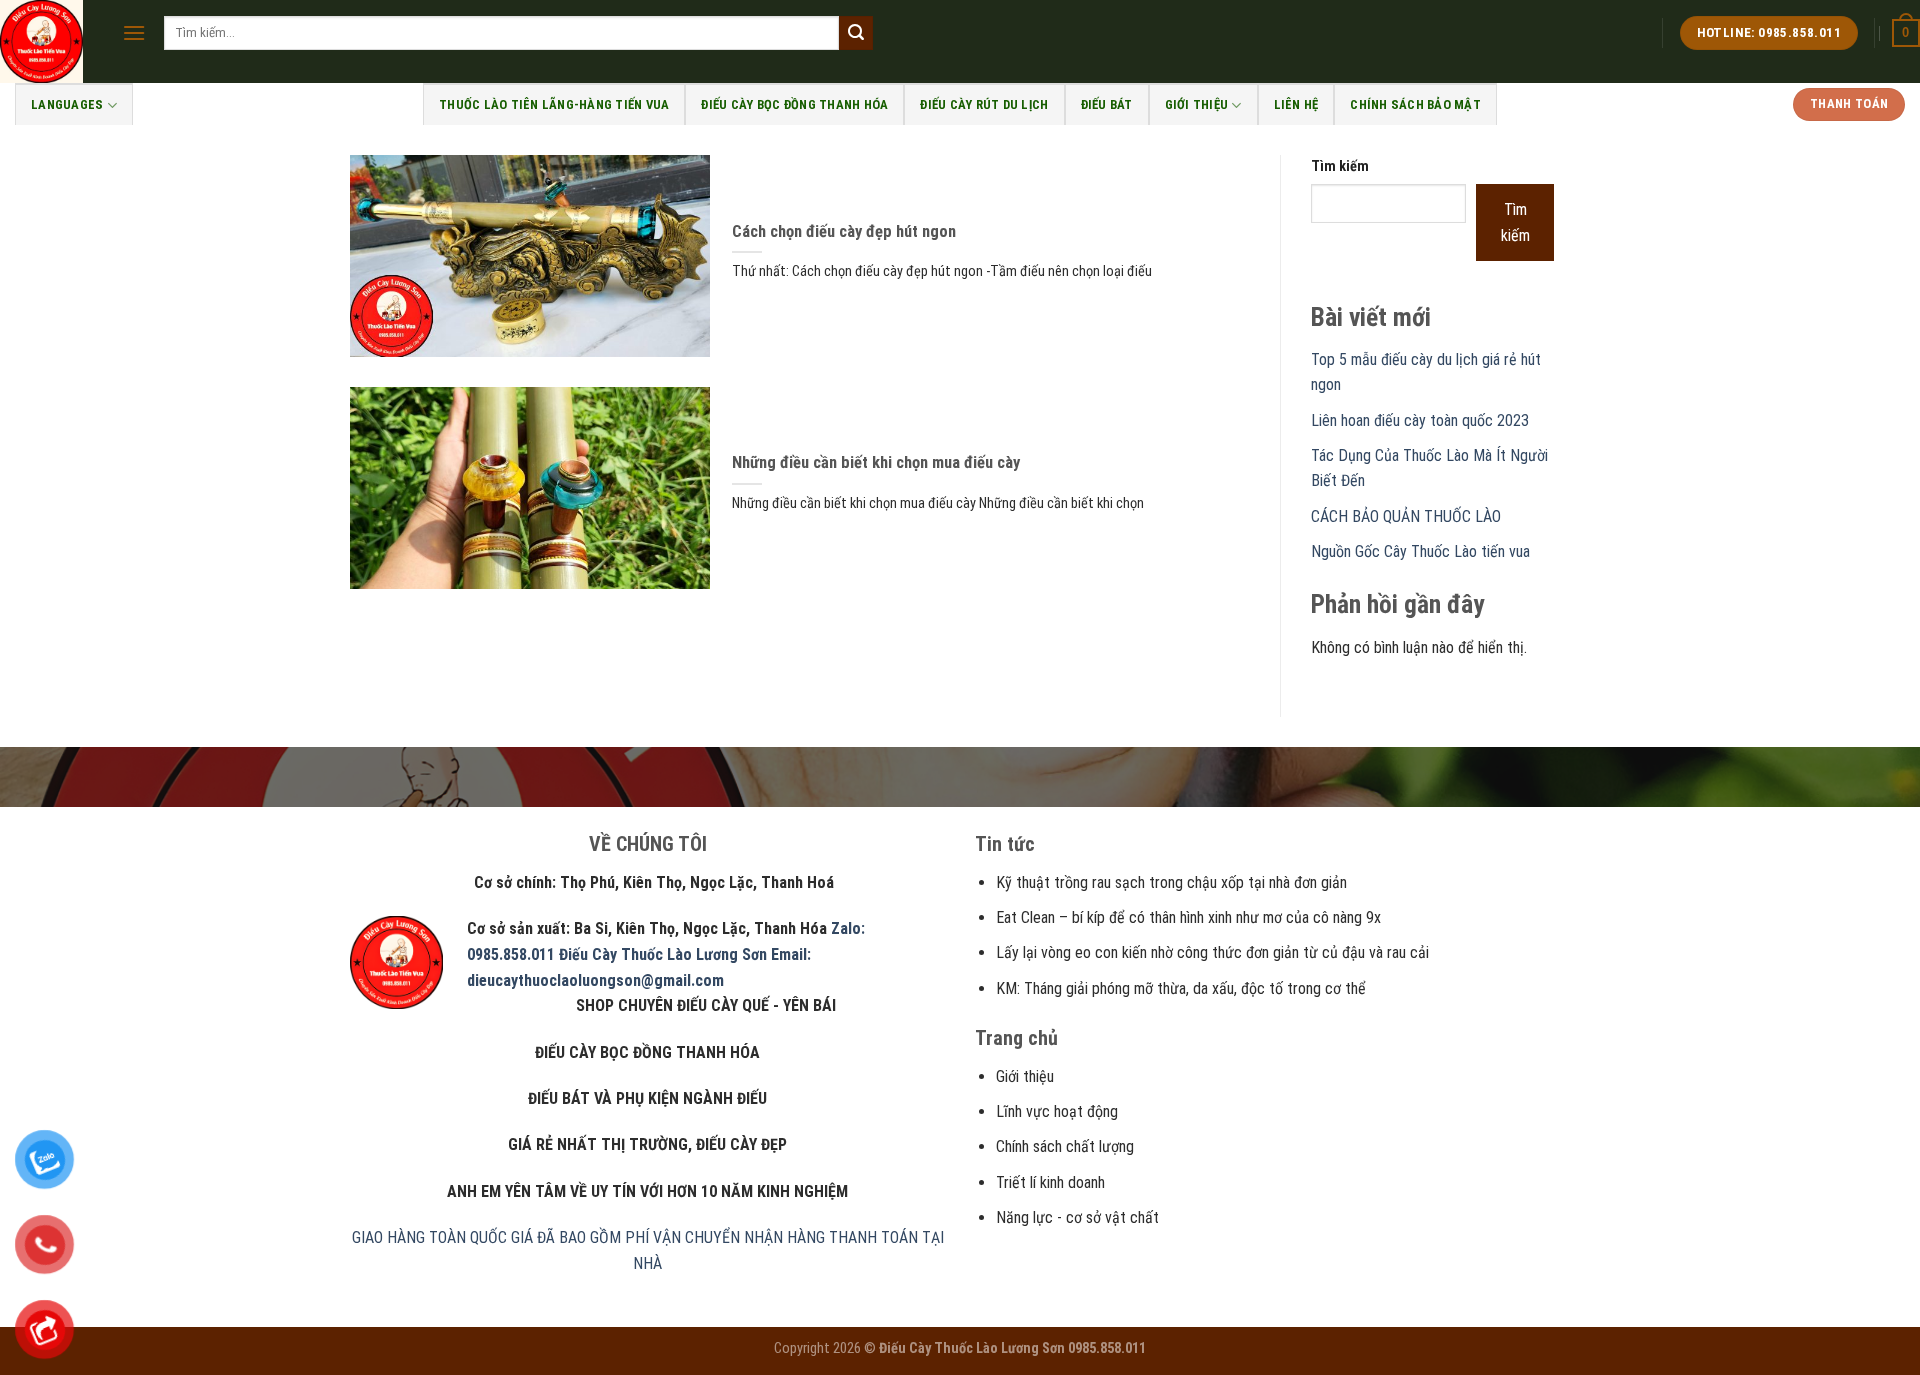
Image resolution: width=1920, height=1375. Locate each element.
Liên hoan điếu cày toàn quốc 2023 (1420, 420)
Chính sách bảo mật (1415, 104)
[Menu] (134, 32)
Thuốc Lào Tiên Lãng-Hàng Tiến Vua (554, 104)
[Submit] (856, 33)
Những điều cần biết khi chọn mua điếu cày (876, 462)
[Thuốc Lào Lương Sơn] (46, 41)
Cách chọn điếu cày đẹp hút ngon (844, 231)
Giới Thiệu (1197, 104)
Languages (67, 104)
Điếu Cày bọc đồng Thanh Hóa (794, 104)
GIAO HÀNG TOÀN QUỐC (429, 1237)
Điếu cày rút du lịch (984, 104)
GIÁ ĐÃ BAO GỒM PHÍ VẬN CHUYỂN (625, 1237)
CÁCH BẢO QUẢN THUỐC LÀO (1406, 516)
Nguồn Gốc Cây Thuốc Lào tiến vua (1420, 551)
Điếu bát (1107, 104)
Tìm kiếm (1340, 166)
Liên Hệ (1296, 104)
